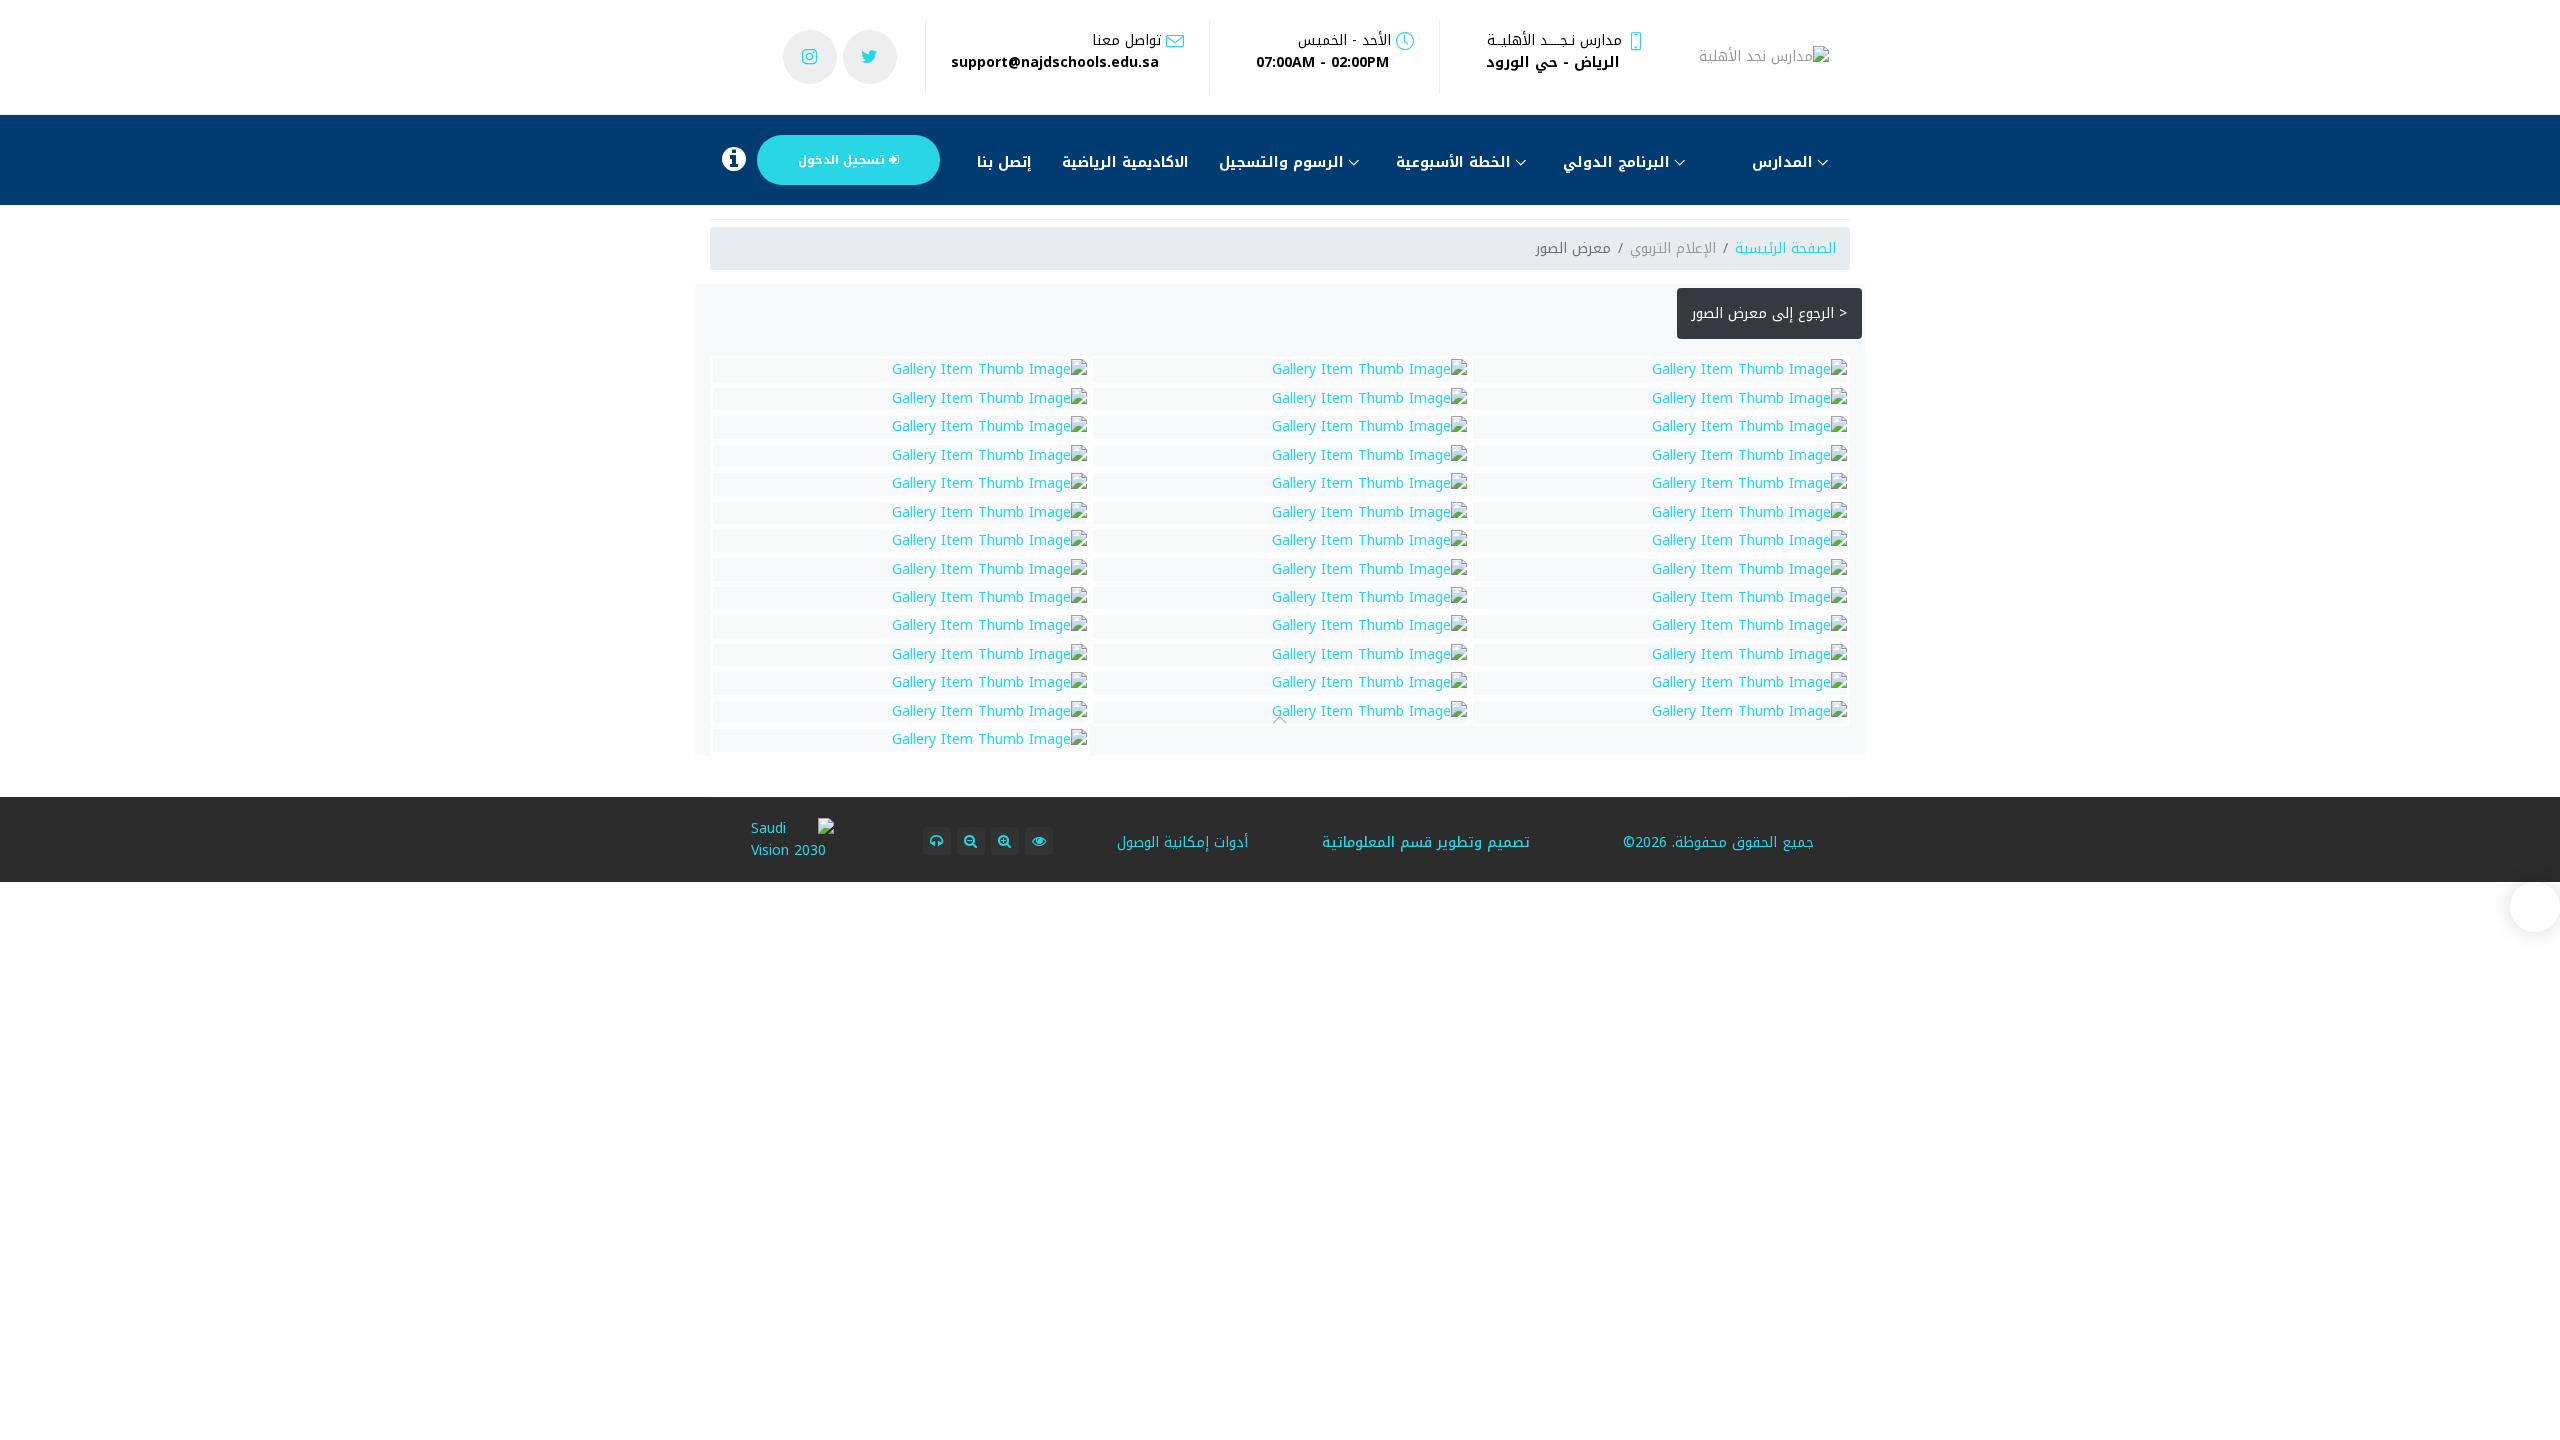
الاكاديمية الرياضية (1125, 162)
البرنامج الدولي (1619, 162)
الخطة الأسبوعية (1456, 162)
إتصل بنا (1004, 162)
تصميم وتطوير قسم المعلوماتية (1426, 843)
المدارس (1785, 162)
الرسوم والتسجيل (1284, 162)
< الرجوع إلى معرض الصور (1769, 313)
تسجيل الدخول (843, 160)
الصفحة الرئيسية (1785, 248)
